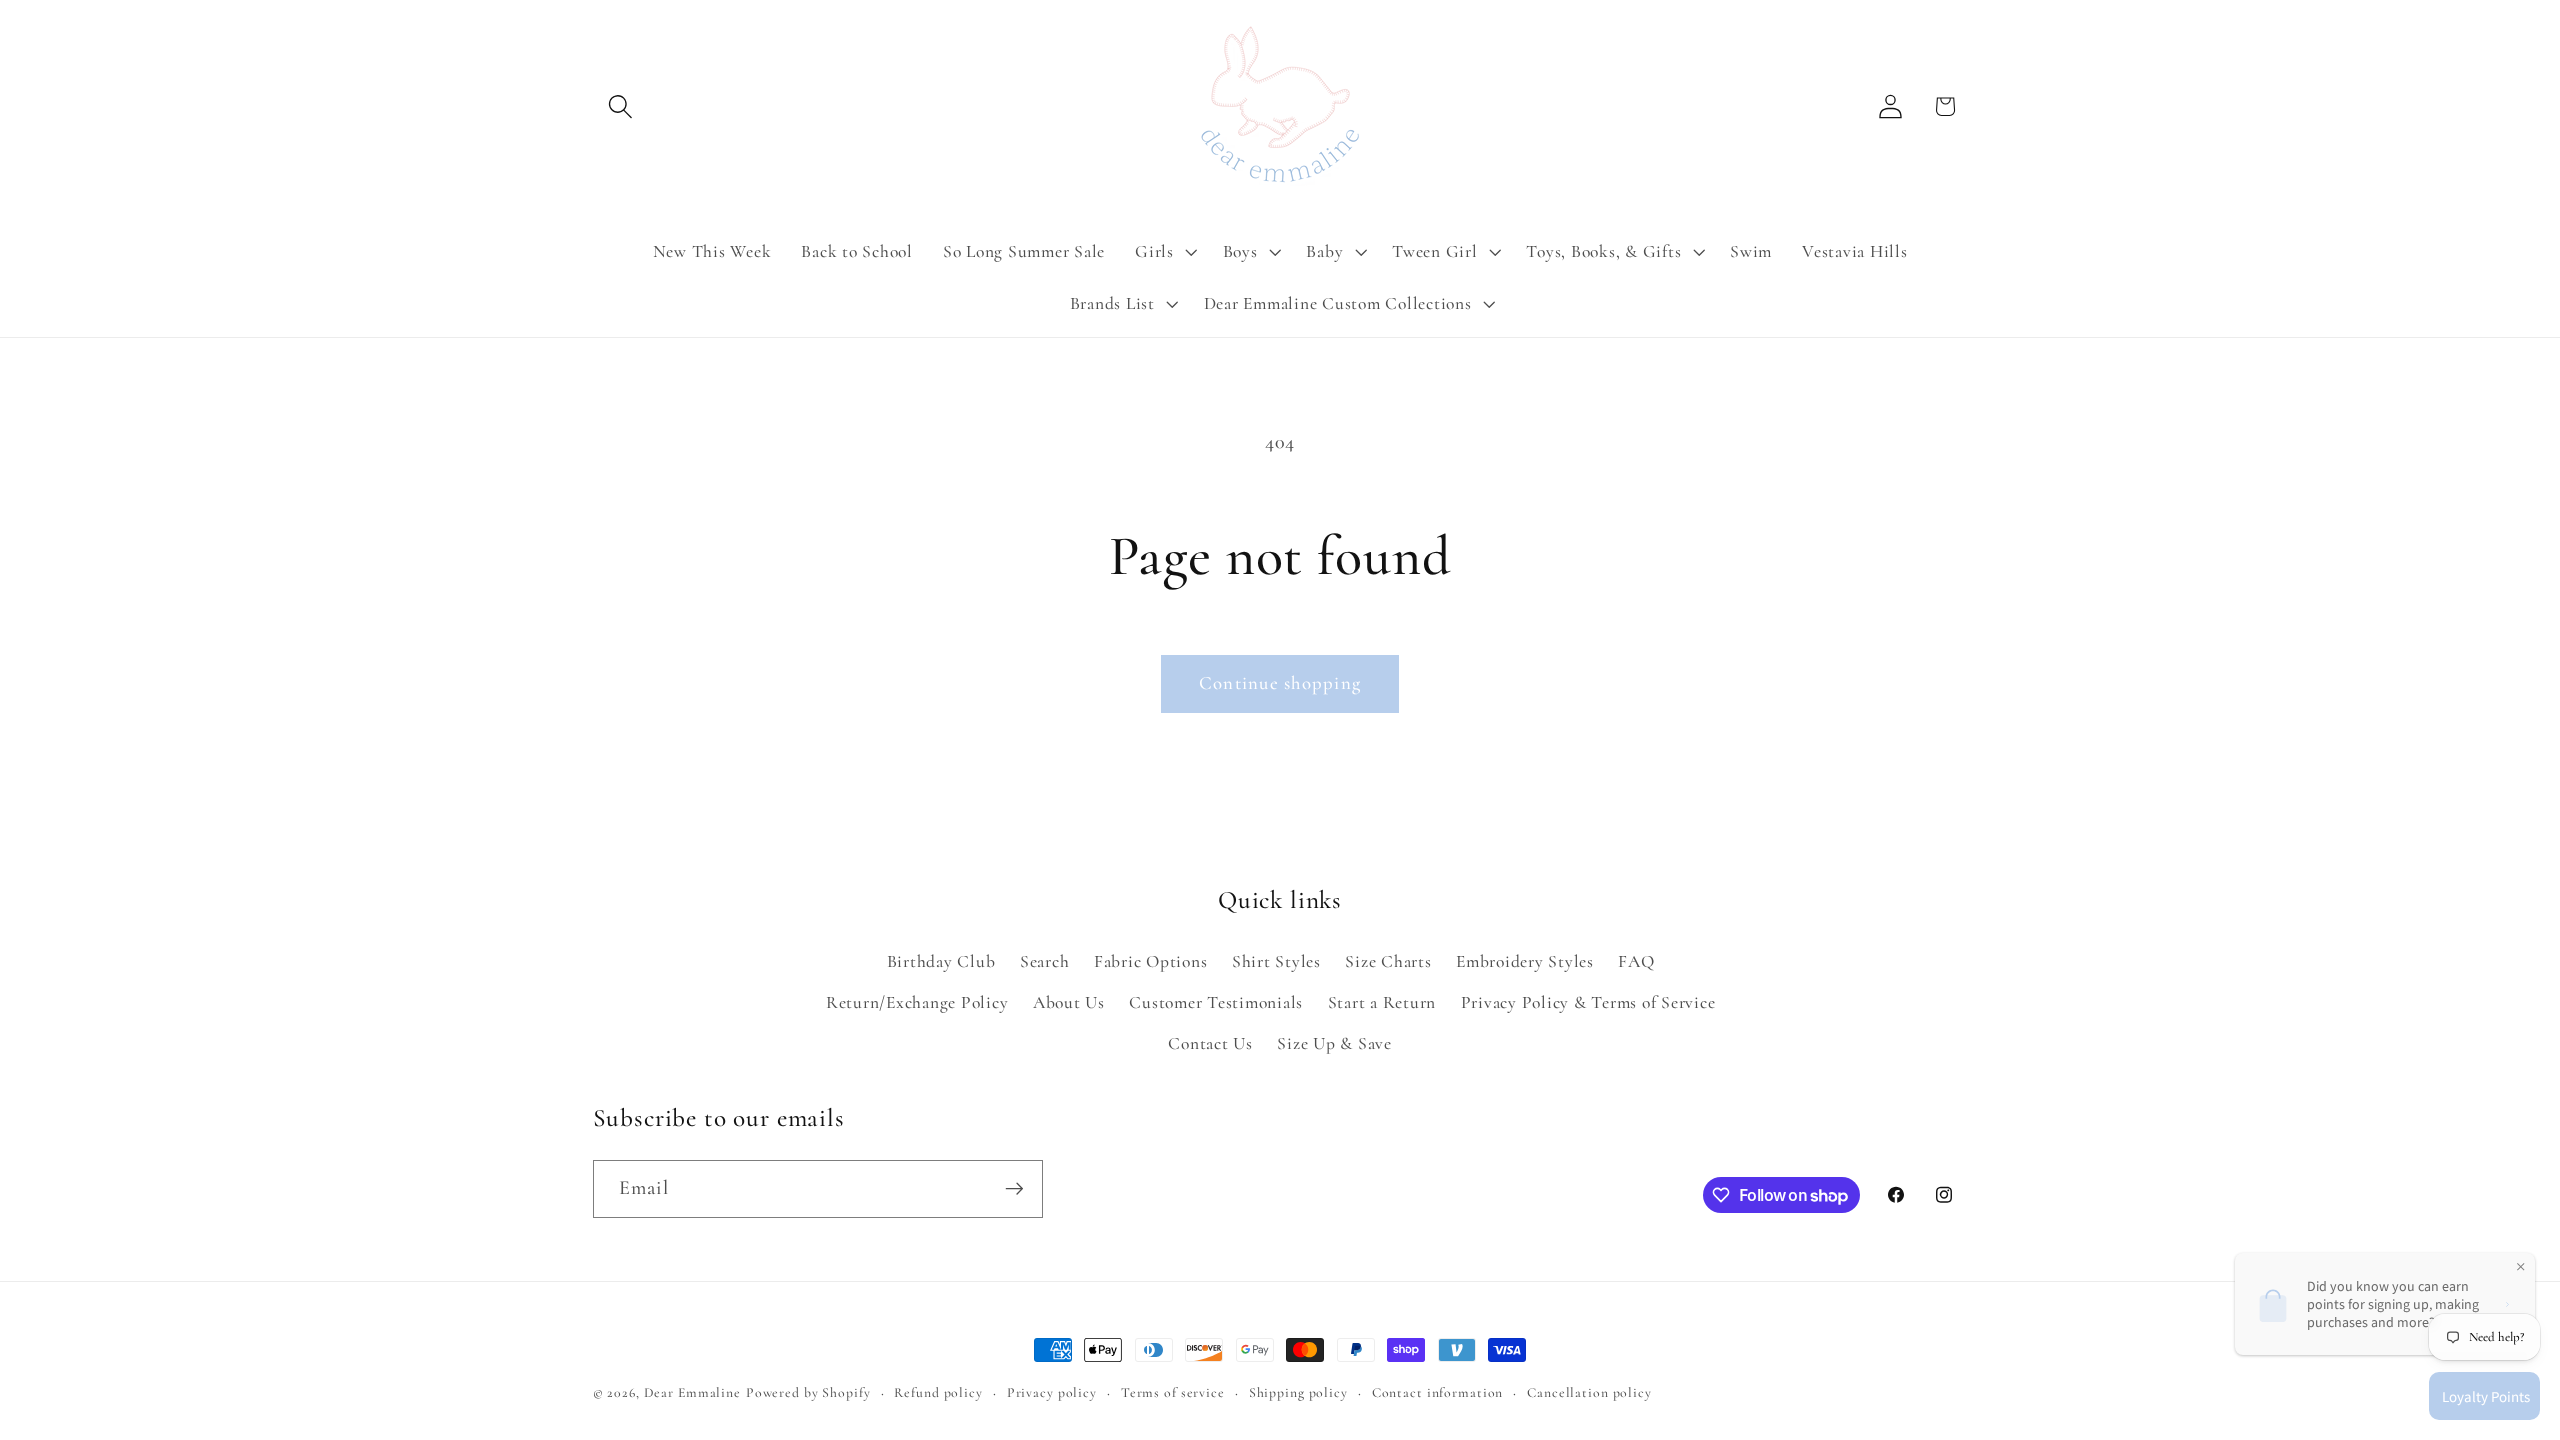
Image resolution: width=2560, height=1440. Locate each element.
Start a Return (1382, 1002)
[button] (620, 106)
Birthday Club (941, 961)
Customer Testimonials (1216, 1002)
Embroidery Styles (1525, 961)
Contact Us (1210, 1043)
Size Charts (1388, 961)
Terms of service (1173, 1392)
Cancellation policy (1589, 1392)
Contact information (1438, 1392)
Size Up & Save (1334, 1043)
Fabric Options (1151, 961)
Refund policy (938, 1392)
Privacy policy (1052, 1392)
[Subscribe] (1014, 1189)
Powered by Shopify (808, 1392)
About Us (1069, 1002)
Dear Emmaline (692, 1392)
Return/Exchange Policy (917, 1002)
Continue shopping (1280, 683)
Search (1045, 961)
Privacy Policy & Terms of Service (1588, 1002)
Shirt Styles (1276, 961)
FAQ (1636, 961)
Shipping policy (1298, 1392)
